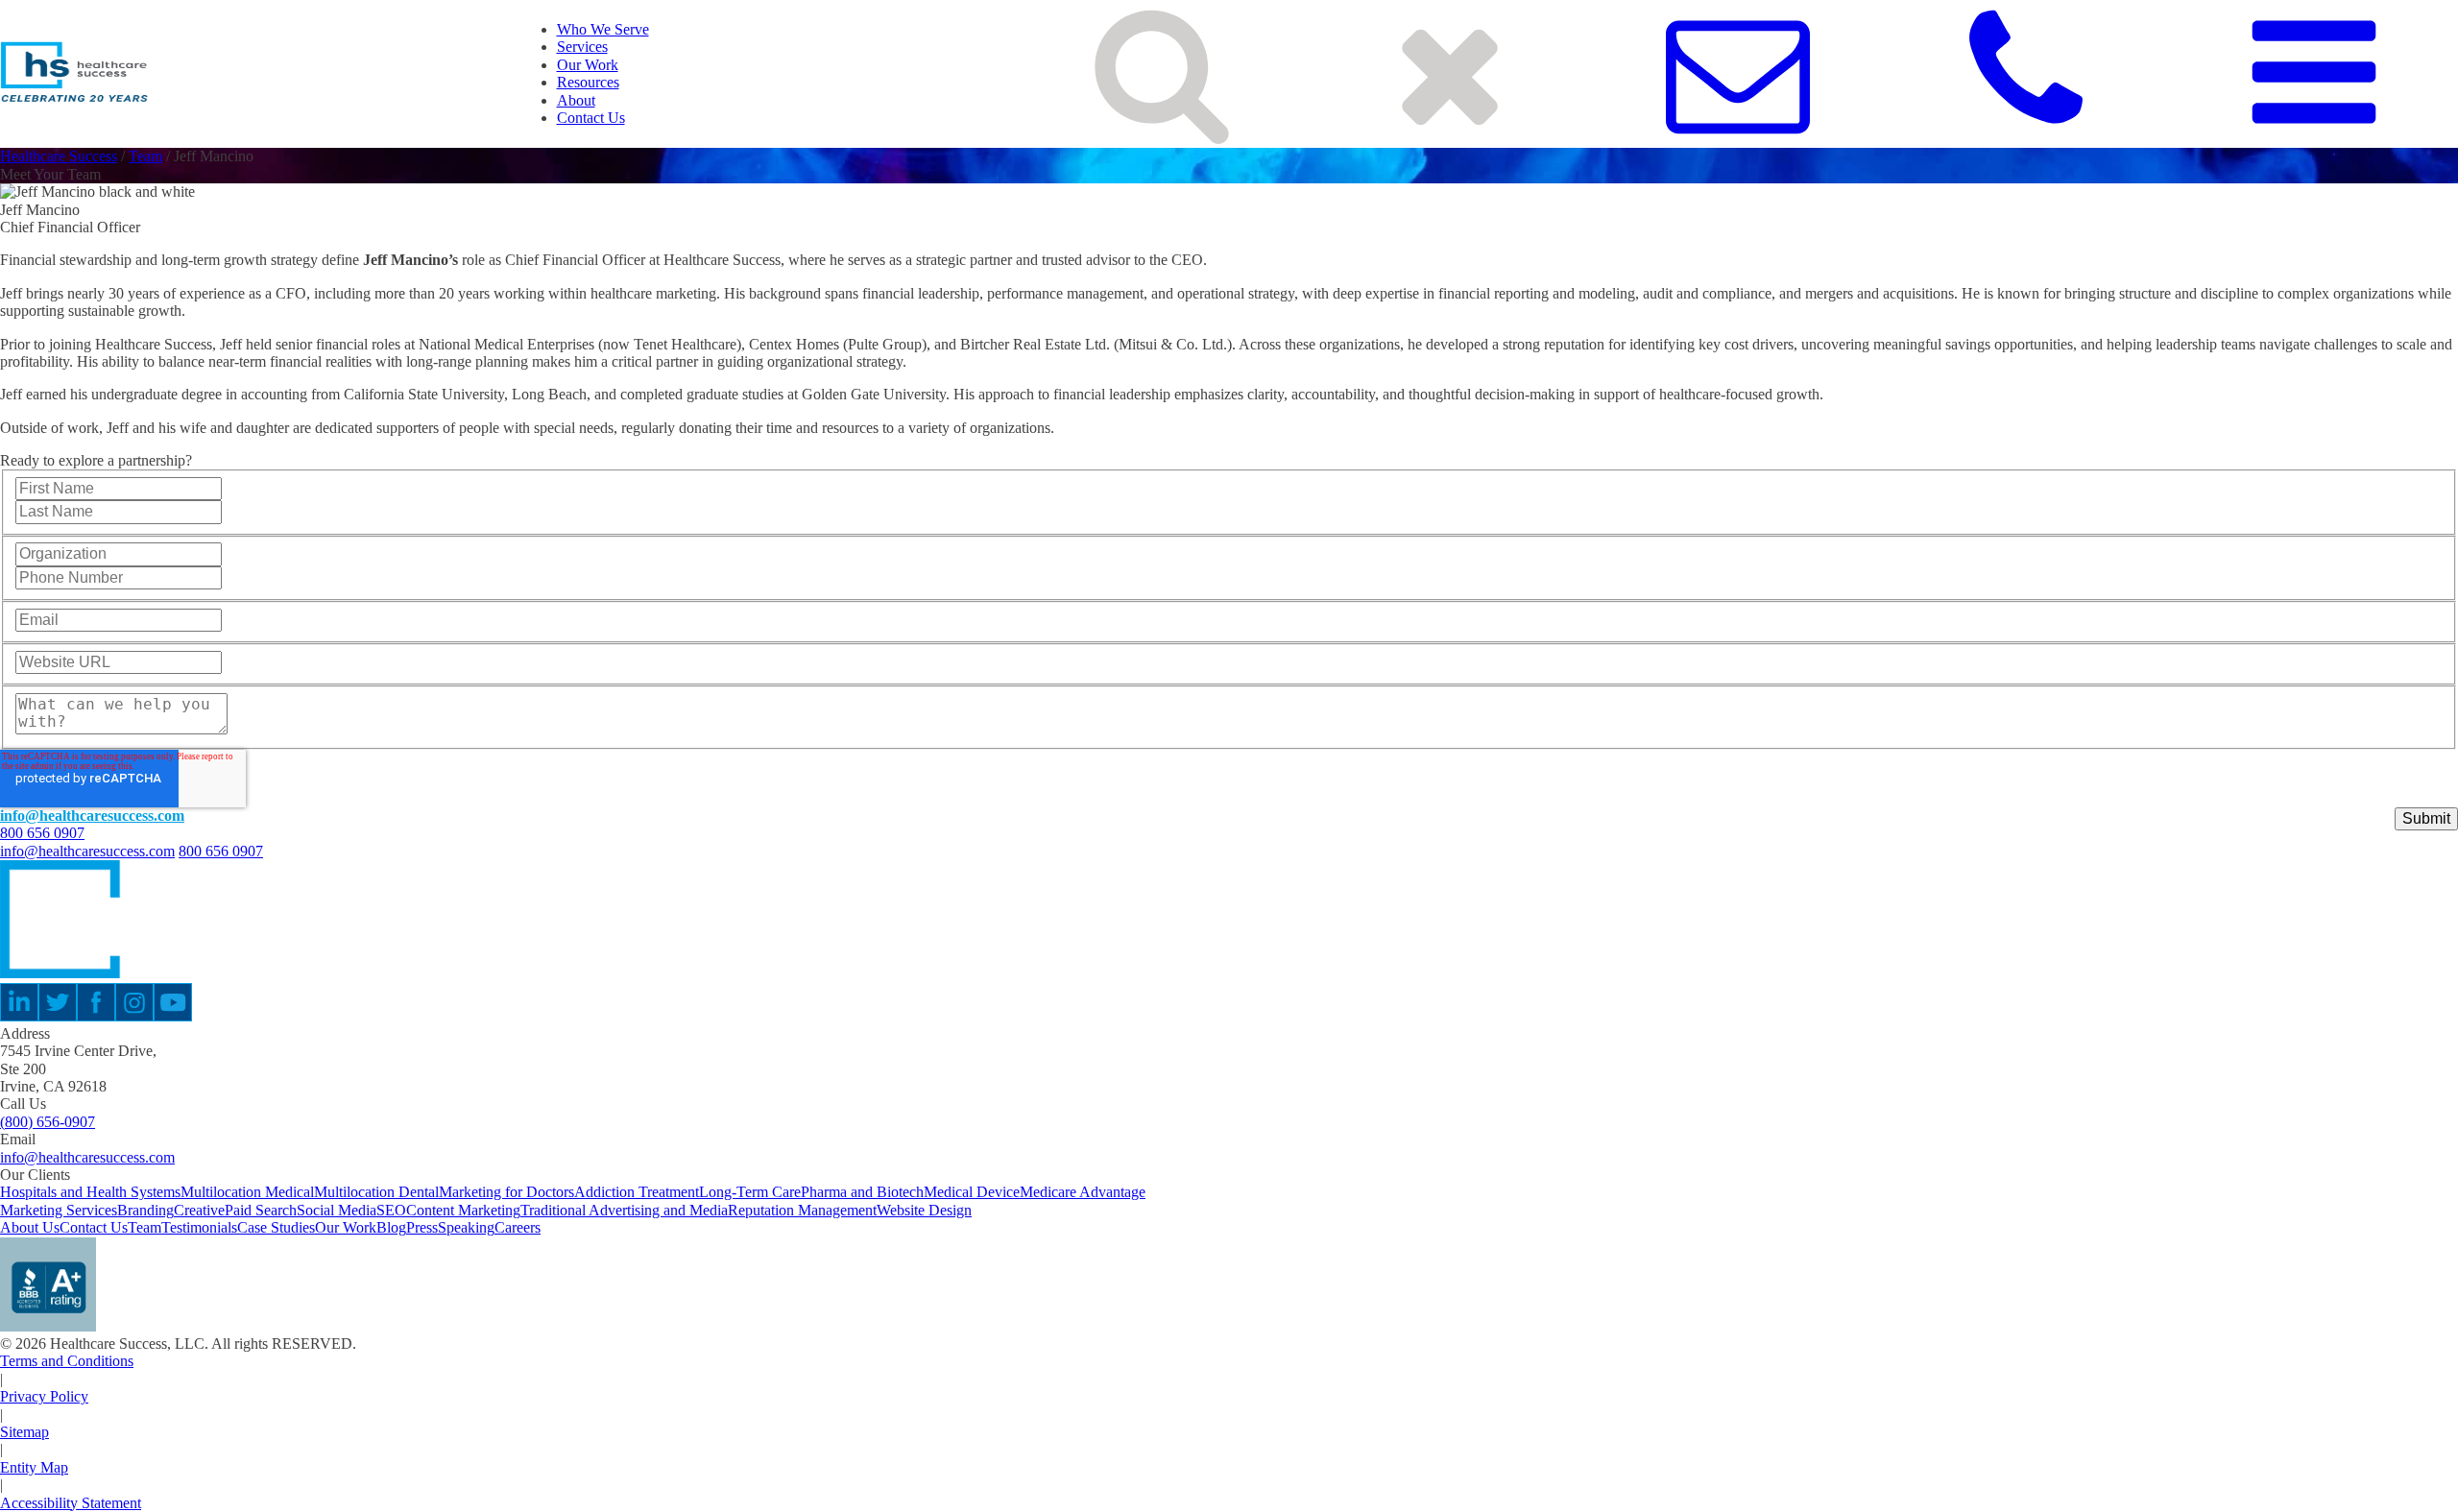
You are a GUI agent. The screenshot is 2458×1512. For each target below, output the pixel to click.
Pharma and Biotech (862, 1192)
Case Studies (276, 1227)
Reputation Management (802, 1210)
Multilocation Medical (247, 1192)
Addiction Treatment (637, 1192)
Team (145, 156)
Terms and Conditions (67, 1361)
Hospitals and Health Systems (90, 1192)
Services (582, 47)
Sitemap (24, 1432)
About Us (30, 1227)
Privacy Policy (44, 1396)
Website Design (924, 1210)
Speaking (466, 1227)
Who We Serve (603, 29)
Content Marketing (463, 1210)
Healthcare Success (59, 156)
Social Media (337, 1210)
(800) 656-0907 (48, 1122)
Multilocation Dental (376, 1192)
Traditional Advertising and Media (624, 1210)
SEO (391, 1210)
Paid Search (261, 1210)
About (576, 100)
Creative (199, 1210)
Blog (391, 1227)
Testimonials (199, 1227)
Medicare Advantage (1083, 1192)
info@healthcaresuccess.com (92, 816)
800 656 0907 (42, 833)
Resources (588, 82)
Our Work (588, 65)
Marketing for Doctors (506, 1192)
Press (422, 1227)
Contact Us (591, 118)
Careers (518, 1227)
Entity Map (34, 1467)
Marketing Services (59, 1210)
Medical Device (972, 1192)
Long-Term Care (750, 1192)
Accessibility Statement (71, 1503)
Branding (145, 1210)
